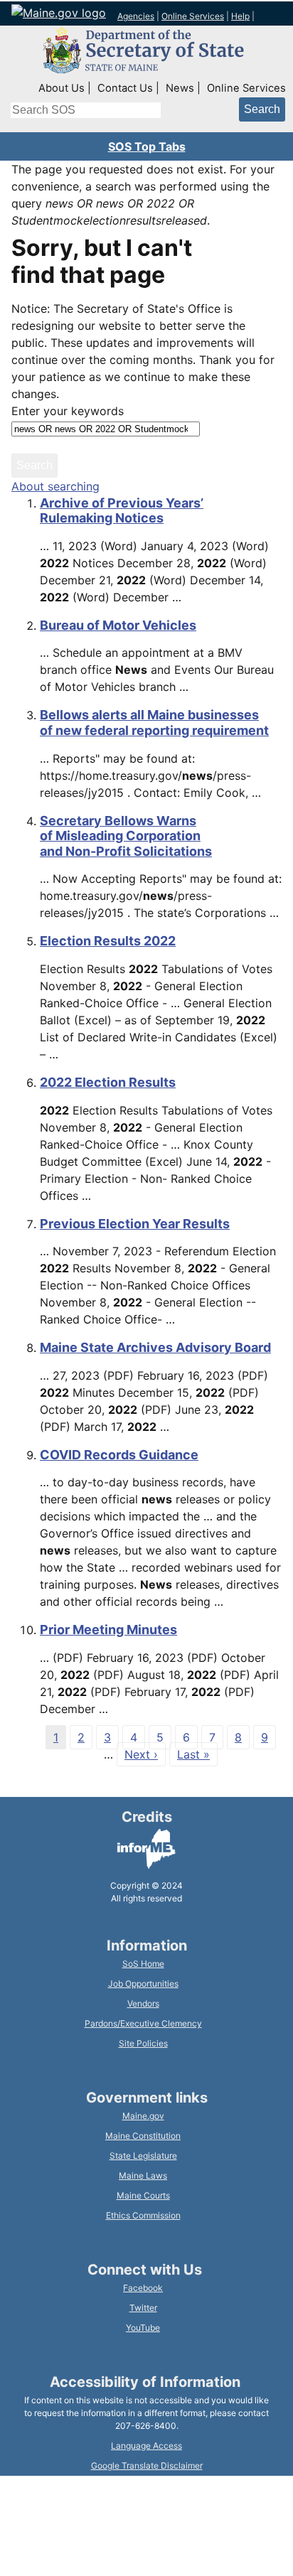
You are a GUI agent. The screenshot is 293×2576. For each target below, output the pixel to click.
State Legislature (143, 2156)
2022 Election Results (108, 1082)
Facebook (143, 2288)
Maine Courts (143, 2195)
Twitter (143, 2308)
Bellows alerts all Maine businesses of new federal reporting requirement (154, 723)
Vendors (143, 2003)
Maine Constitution (143, 2136)
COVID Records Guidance (119, 1455)
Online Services (193, 16)
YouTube (143, 2328)
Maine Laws (143, 2175)
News (180, 88)
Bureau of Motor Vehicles (118, 625)
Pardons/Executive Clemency (143, 2023)
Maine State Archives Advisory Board (155, 1347)
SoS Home (143, 1964)
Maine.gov (143, 2116)
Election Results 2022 (108, 941)
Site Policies (143, 2043)
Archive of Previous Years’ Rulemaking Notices (122, 511)
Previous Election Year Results (135, 1224)
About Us (62, 88)
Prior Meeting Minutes (108, 1630)
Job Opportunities (143, 1984)
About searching (55, 486)
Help (240, 16)
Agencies (136, 16)
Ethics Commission (143, 2215)
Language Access (146, 2446)
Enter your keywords (68, 411)
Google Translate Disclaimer (147, 2465)
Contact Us (125, 88)
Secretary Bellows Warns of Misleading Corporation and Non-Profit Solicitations (126, 836)
